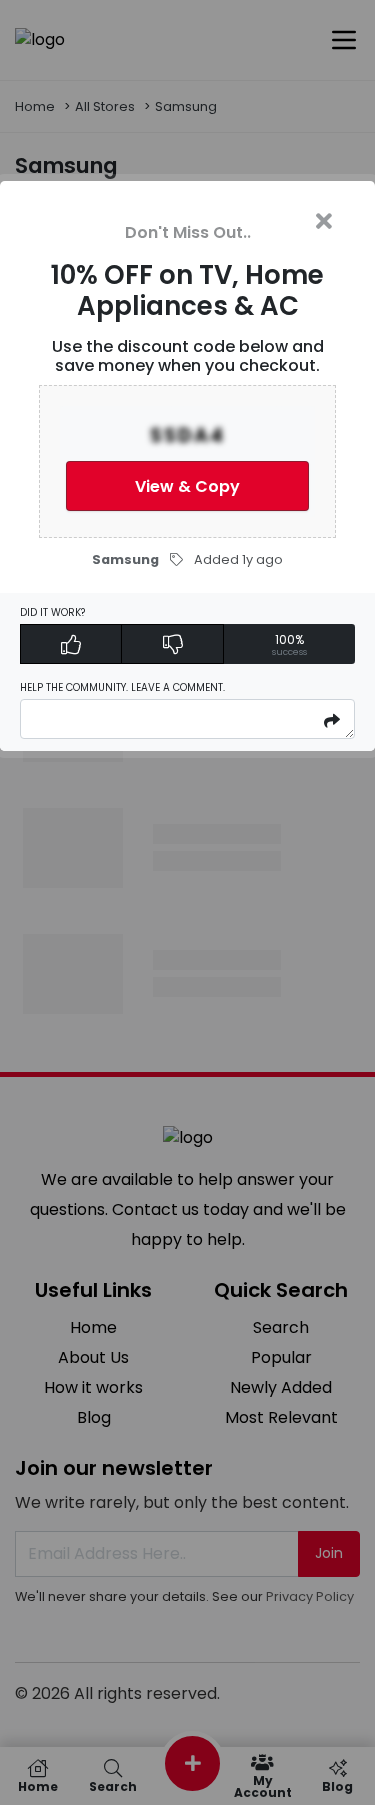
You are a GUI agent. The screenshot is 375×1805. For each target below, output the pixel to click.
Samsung (125, 559)
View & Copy (187, 486)
